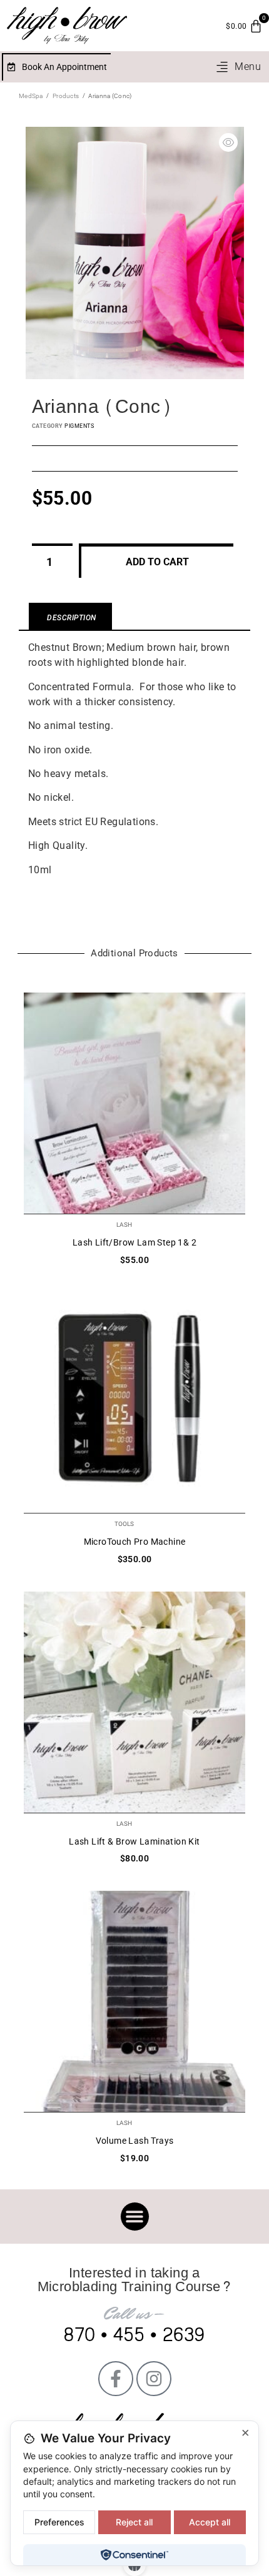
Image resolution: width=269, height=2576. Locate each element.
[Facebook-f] (116, 2379)
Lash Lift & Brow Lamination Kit (134, 1841)
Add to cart (157, 562)
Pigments (79, 426)
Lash (124, 1225)
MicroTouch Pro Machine (135, 1542)
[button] (238, 67)
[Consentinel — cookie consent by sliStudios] (134, 2555)
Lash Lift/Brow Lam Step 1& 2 (134, 1242)
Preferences (59, 2522)
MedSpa (31, 96)
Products (66, 96)
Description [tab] (72, 618)
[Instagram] (154, 2379)
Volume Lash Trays (135, 2141)
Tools (124, 1524)
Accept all (210, 2522)
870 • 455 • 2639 (134, 2335)
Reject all (134, 2522)
